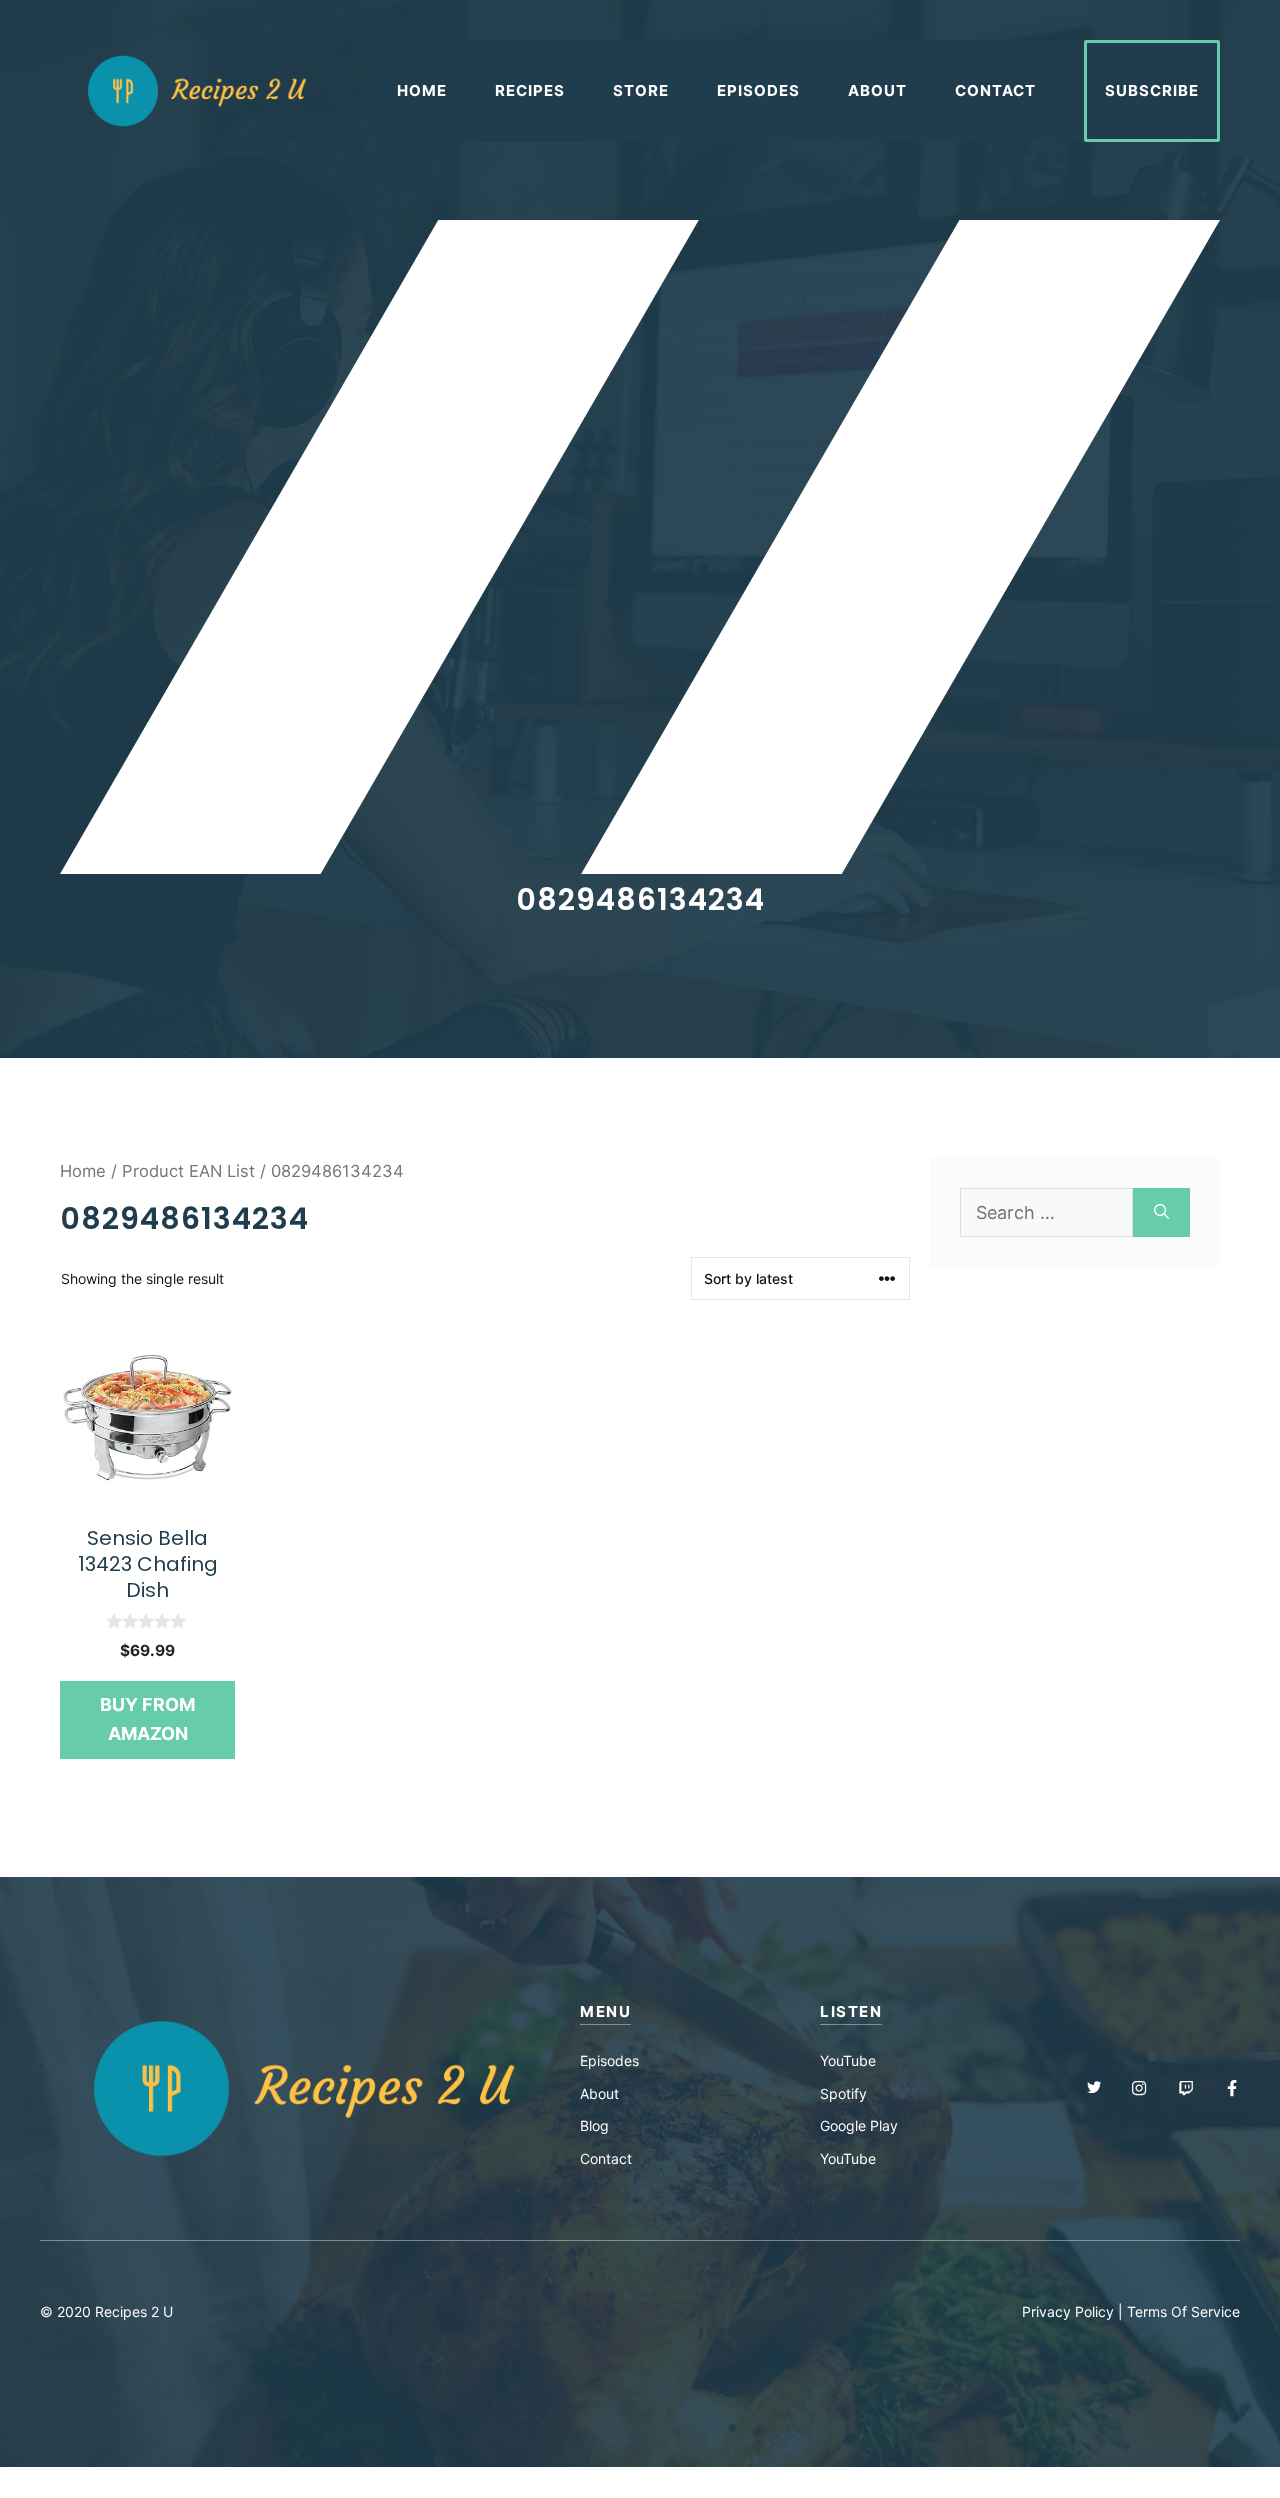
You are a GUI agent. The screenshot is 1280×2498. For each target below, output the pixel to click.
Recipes (530, 90)
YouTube (848, 2060)
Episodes (758, 90)
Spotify (843, 2093)
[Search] (1161, 1212)
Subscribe (1152, 90)
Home (422, 90)
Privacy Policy (1068, 2311)
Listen (851, 2011)
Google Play (859, 2125)
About (877, 90)
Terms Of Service (1183, 2311)
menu (605, 2011)
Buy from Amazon (147, 1719)
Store (641, 90)
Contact (995, 90)
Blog (594, 2125)
